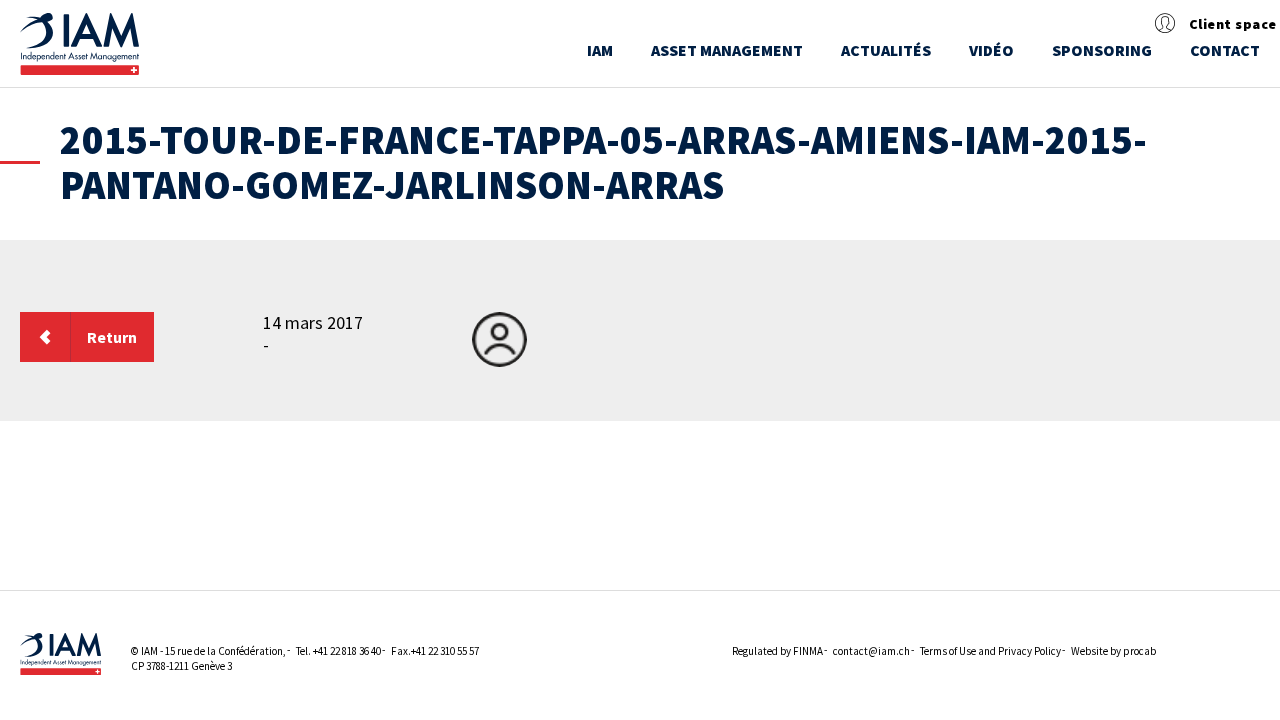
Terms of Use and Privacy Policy (990, 651)
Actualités (886, 50)
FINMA (808, 651)
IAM (600, 50)
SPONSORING (1102, 50)
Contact (1225, 50)
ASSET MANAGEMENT (727, 50)
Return (112, 337)
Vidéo (991, 50)
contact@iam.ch (871, 651)
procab (1139, 651)
